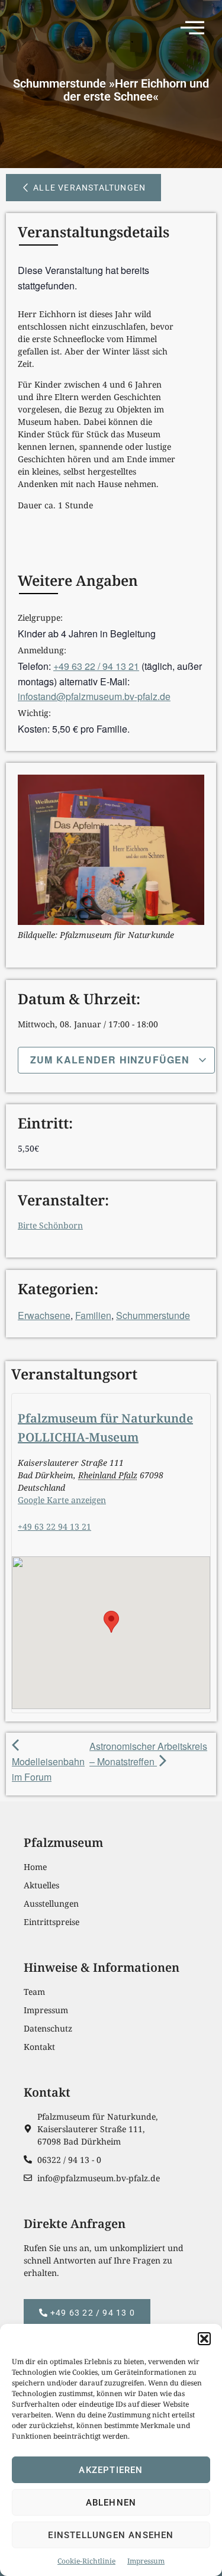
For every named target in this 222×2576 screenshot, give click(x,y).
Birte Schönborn (50, 1225)
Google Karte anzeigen (62, 1500)
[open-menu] (196, 30)
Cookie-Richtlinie (86, 2561)
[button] (204, 2339)
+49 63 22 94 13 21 (54, 1526)
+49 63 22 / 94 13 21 (96, 666)
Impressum (146, 2561)
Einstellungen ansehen (111, 2535)
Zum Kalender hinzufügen (112, 1060)
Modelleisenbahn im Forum (48, 1769)
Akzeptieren (111, 2470)
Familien (93, 1315)
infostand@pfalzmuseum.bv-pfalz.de (94, 696)
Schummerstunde (153, 1315)
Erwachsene (44, 1315)
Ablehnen (111, 2503)
